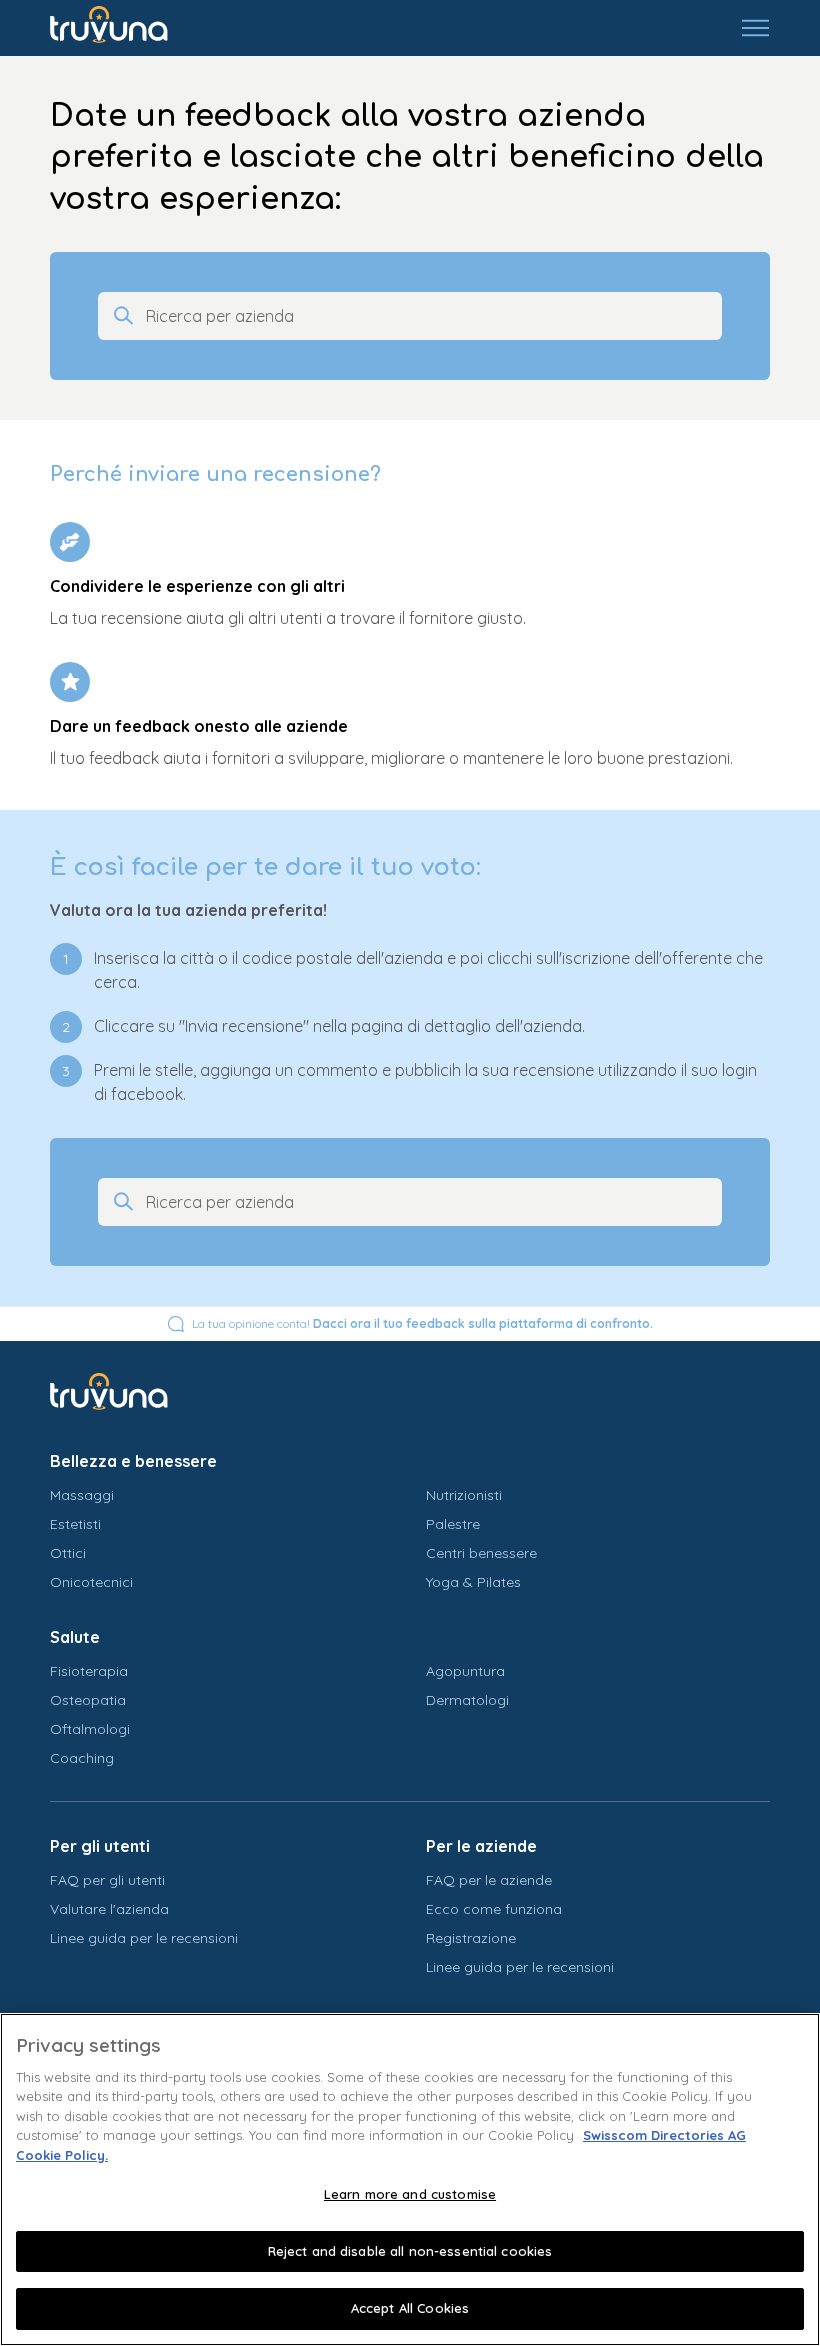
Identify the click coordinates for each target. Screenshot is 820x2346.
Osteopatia (88, 1700)
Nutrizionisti (464, 1495)
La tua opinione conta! (422, 1323)
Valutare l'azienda (109, 1909)
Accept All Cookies (410, 2308)
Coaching (82, 1758)
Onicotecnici (91, 1582)
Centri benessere (481, 1553)
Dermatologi (467, 1700)
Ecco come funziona (494, 1909)
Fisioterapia (89, 1671)
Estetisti (75, 1524)
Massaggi (82, 1495)
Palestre (453, 1524)
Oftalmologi (90, 1729)
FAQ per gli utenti (107, 1880)
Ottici (68, 1553)
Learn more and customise (410, 2194)
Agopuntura (465, 1671)
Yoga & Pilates (473, 1582)
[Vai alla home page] (123, 28)
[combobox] (428, 316)
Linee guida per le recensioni (144, 1938)
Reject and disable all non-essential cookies (410, 2251)
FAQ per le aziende (489, 1880)
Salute (75, 1637)
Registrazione (471, 1938)
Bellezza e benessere (133, 1461)
